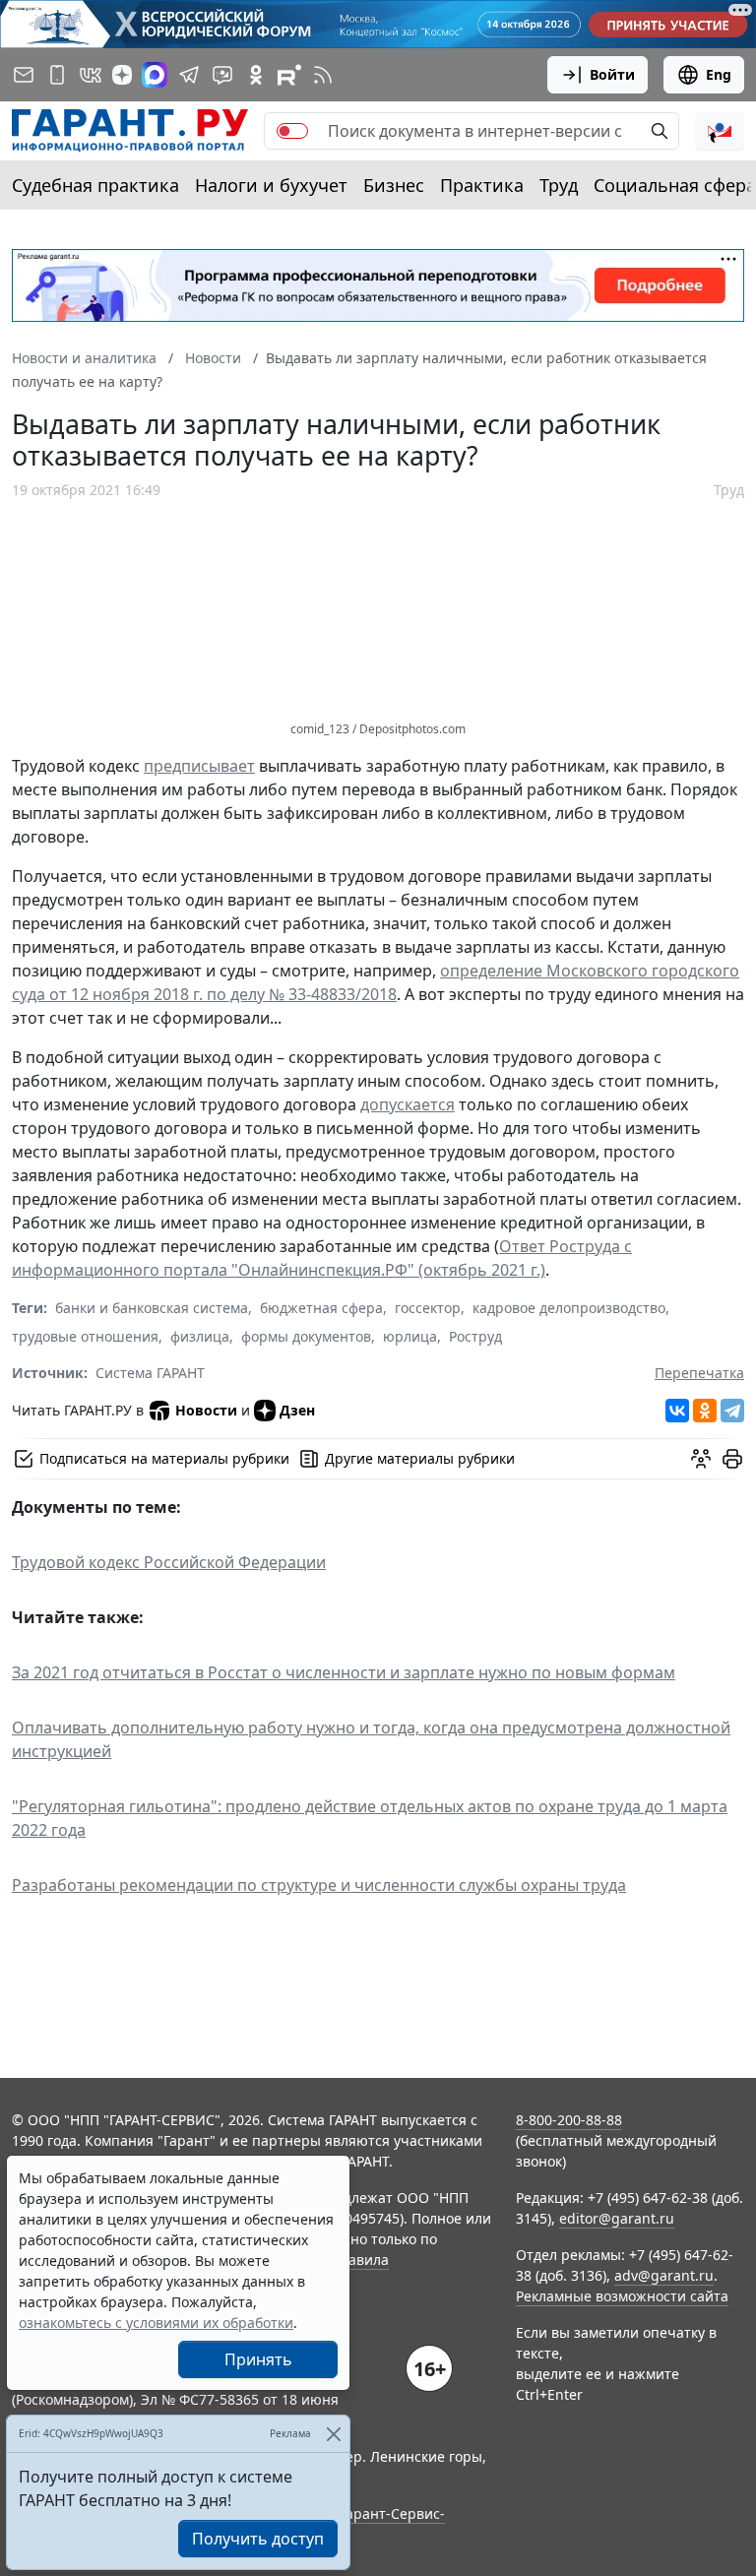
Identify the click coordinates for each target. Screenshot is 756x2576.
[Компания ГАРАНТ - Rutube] (289, 75)
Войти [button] (612, 74)
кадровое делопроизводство (569, 1308)
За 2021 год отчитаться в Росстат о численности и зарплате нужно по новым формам (344, 1672)
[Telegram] (732, 1411)
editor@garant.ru (617, 2218)
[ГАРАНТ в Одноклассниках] (256, 75)
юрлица (410, 1336)
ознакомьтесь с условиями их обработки (156, 2323)
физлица (200, 1336)
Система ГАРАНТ (150, 1373)
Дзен (297, 1410)
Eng (719, 74)
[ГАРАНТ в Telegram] (189, 75)
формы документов (306, 1336)
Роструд (475, 1336)
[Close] (333, 2434)
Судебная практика (95, 185)
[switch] (292, 131)
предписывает (199, 766)
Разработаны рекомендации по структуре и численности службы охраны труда (319, 1885)
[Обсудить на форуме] (701, 1459)
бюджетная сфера (321, 1308)
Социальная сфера (675, 185)
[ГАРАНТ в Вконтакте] (91, 75)
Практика (482, 185)
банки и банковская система (152, 1308)
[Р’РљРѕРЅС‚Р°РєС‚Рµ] (677, 1411)
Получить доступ (258, 2539)
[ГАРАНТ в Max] (155, 75)
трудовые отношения (85, 1336)
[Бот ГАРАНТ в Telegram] (222, 75)
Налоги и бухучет (271, 185)
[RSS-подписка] (323, 75)
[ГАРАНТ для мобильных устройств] (57, 75)
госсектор (428, 1308)
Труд (559, 185)
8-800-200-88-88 (569, 2120)
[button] (720, 131)
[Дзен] (122, 75)
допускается (408, 1104)
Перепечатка (699, 1373)
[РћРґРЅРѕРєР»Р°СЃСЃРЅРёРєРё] (705, 1411)
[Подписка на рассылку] (24, 75)
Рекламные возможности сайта (622, 2296)
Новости (206, 1410)
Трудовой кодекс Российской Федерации (169, 1562)
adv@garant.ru (664, 2275)
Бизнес (394, 185)
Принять (258, 2359)
